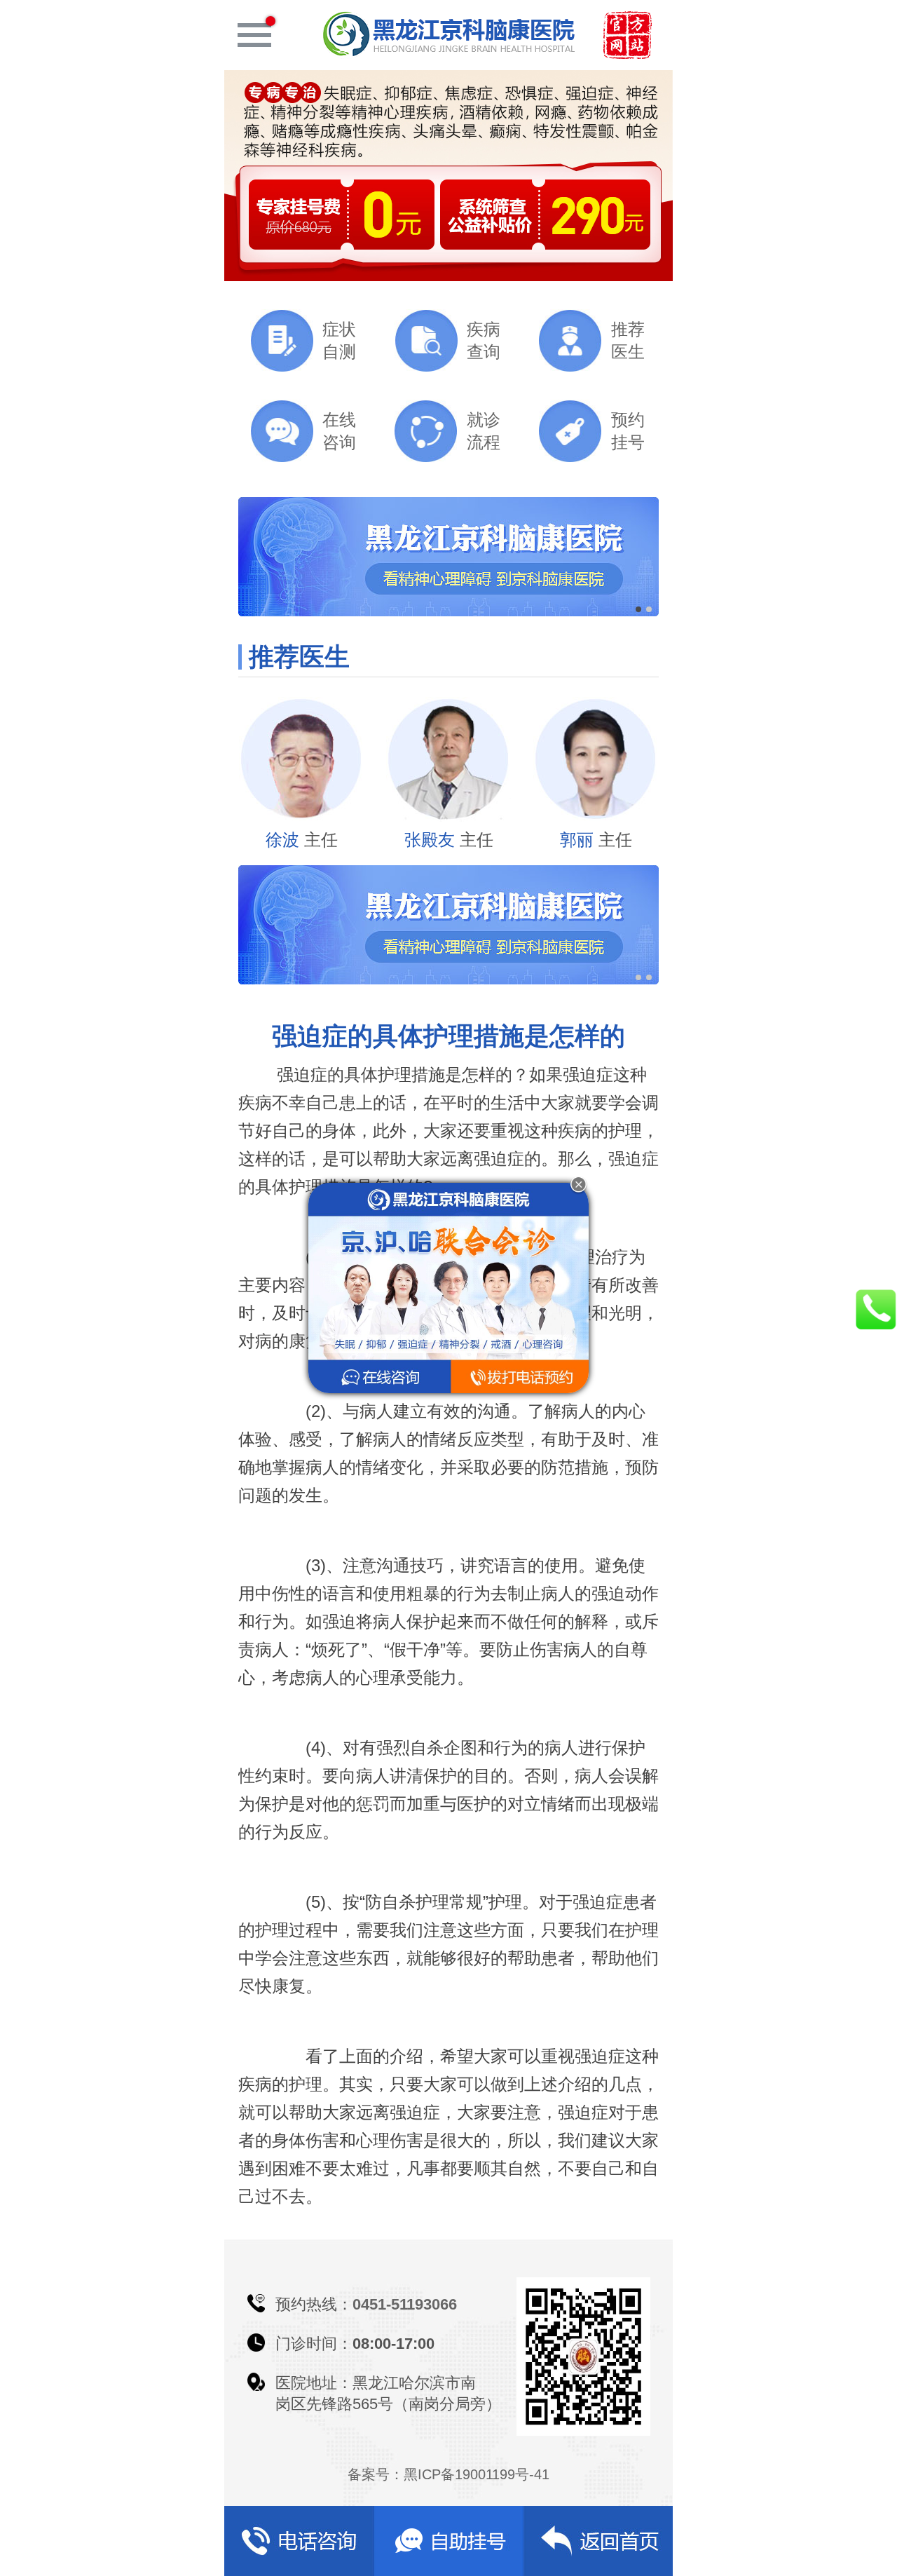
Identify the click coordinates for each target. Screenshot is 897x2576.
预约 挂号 (628, 431)
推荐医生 (628, 340)
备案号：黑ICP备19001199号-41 (448, 2474)
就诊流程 (484, 431)
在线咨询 (339, 431)
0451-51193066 (405, 2304)
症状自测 (339, 340)
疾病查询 (484, 340)
